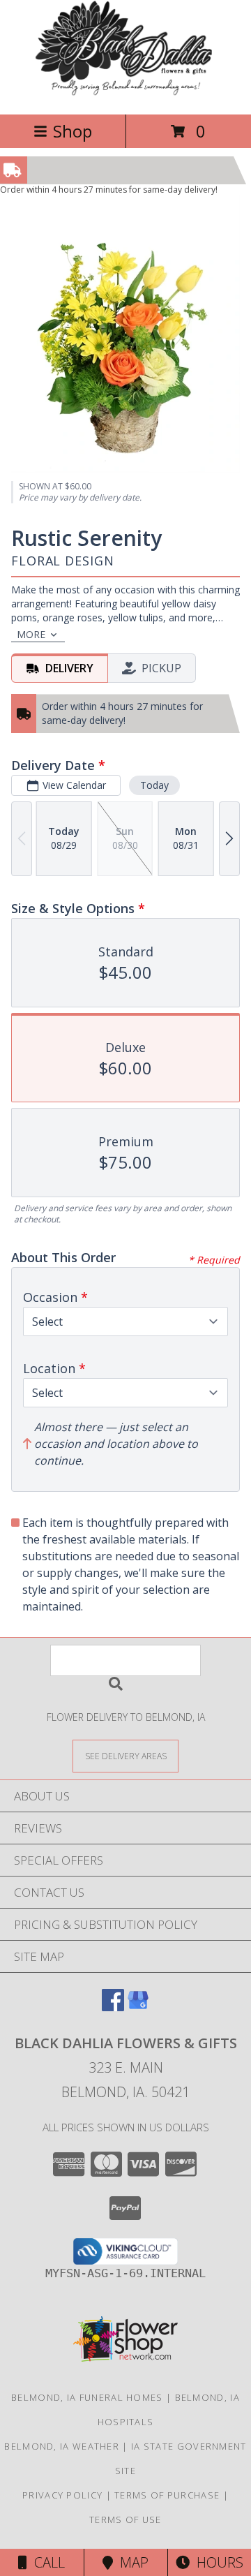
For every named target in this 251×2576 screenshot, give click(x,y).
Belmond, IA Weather (62, 2446)
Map (131, 2562)
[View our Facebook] (113, 2007)
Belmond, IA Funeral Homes (87, 2397)
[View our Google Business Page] (138, 2007)
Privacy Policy (62, 2495)
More (31, 634)
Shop (73, 131)
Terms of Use (125, 2519)
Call (46, 2562)
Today (154, 785)
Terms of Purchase (167, 2495)
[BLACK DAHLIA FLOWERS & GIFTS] (126, 94)
